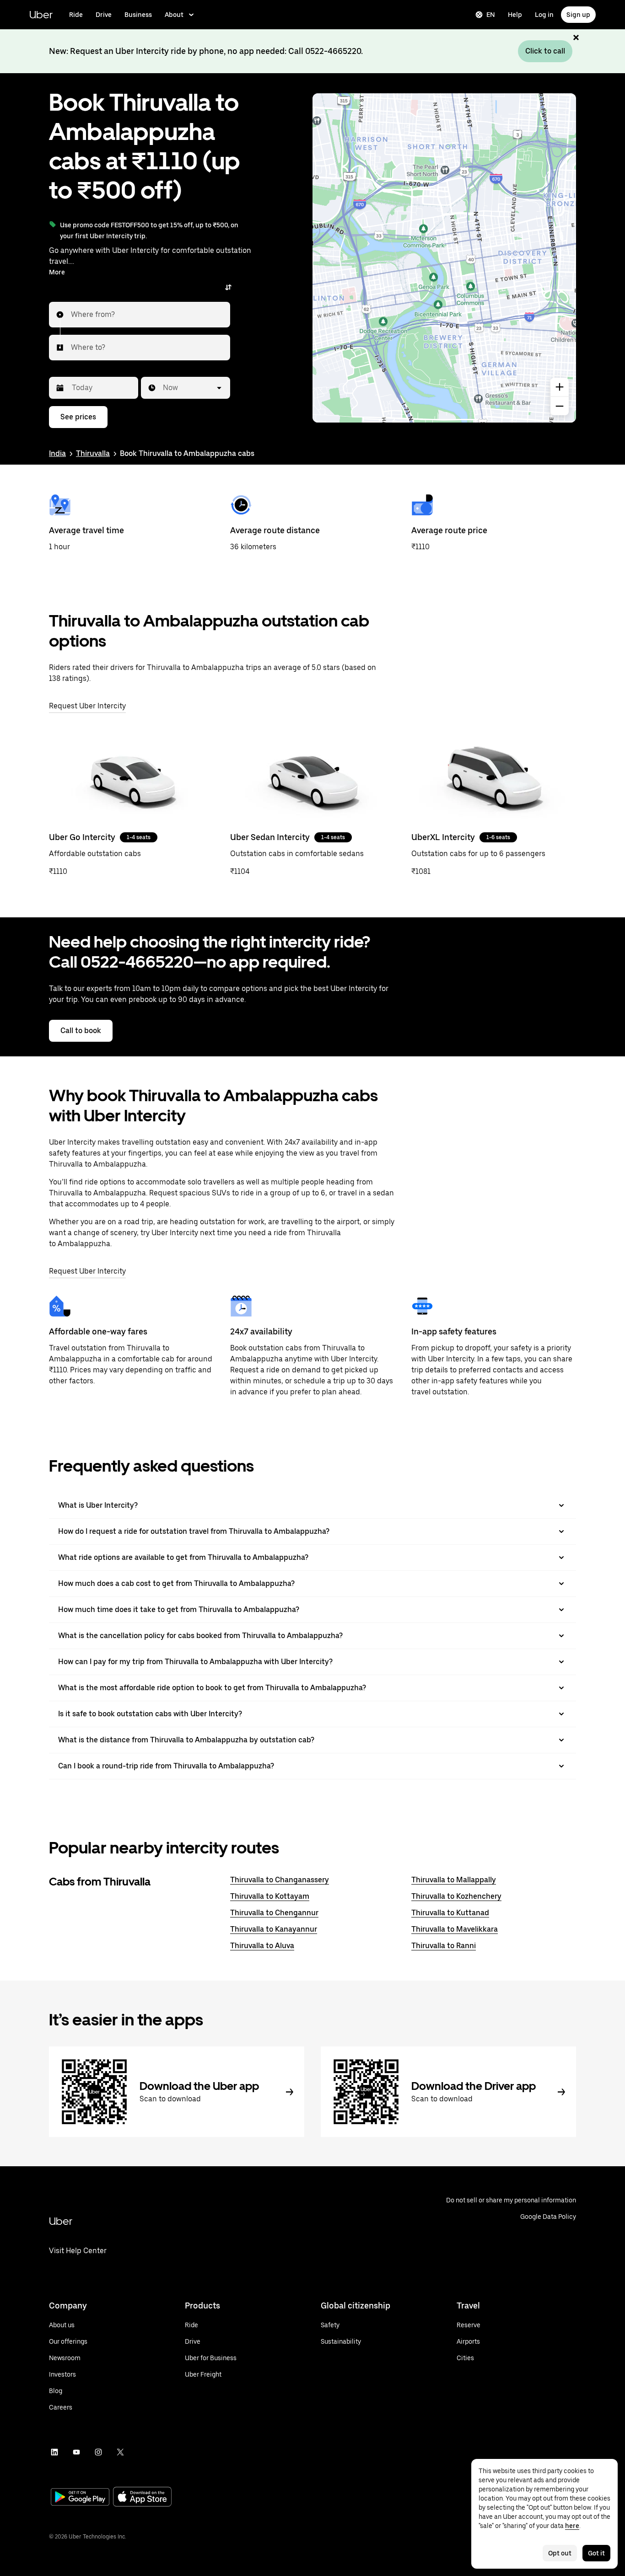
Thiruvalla (93, 453)
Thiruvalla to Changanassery (280, 1880)
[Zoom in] (560, 387)
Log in (544, 15)
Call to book (81, 1031)
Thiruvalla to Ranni (444, 1946)
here (572, 2526)
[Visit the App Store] (142, 2498)
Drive (104, 15)
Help (515, 15)
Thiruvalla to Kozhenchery (456, 1896)
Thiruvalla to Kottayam (270, 1896)
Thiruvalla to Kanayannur (274, 1929)
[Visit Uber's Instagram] (98, 2452)
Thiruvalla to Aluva (262, 1946)
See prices (78, 417)
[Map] (444, 258)
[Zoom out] (560, 406)
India (57, 453)
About (174, 15)
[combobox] (71, 315)
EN (491, 15)
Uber (41, 14)
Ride (76, 15)
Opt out (560, 2553)
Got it (596, 2553)
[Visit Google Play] (80, 2498)
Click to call (545, 51)
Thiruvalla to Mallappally (454, 1880)
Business (138, 15)
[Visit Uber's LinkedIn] (54, 2452)
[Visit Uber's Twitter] (120, 2452)
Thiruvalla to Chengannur (274, 1913)
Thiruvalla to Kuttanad (450, 1913)
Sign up (578, 15)
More (57, 272)
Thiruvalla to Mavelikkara (455, 1929)
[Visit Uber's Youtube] (76, 2452)
